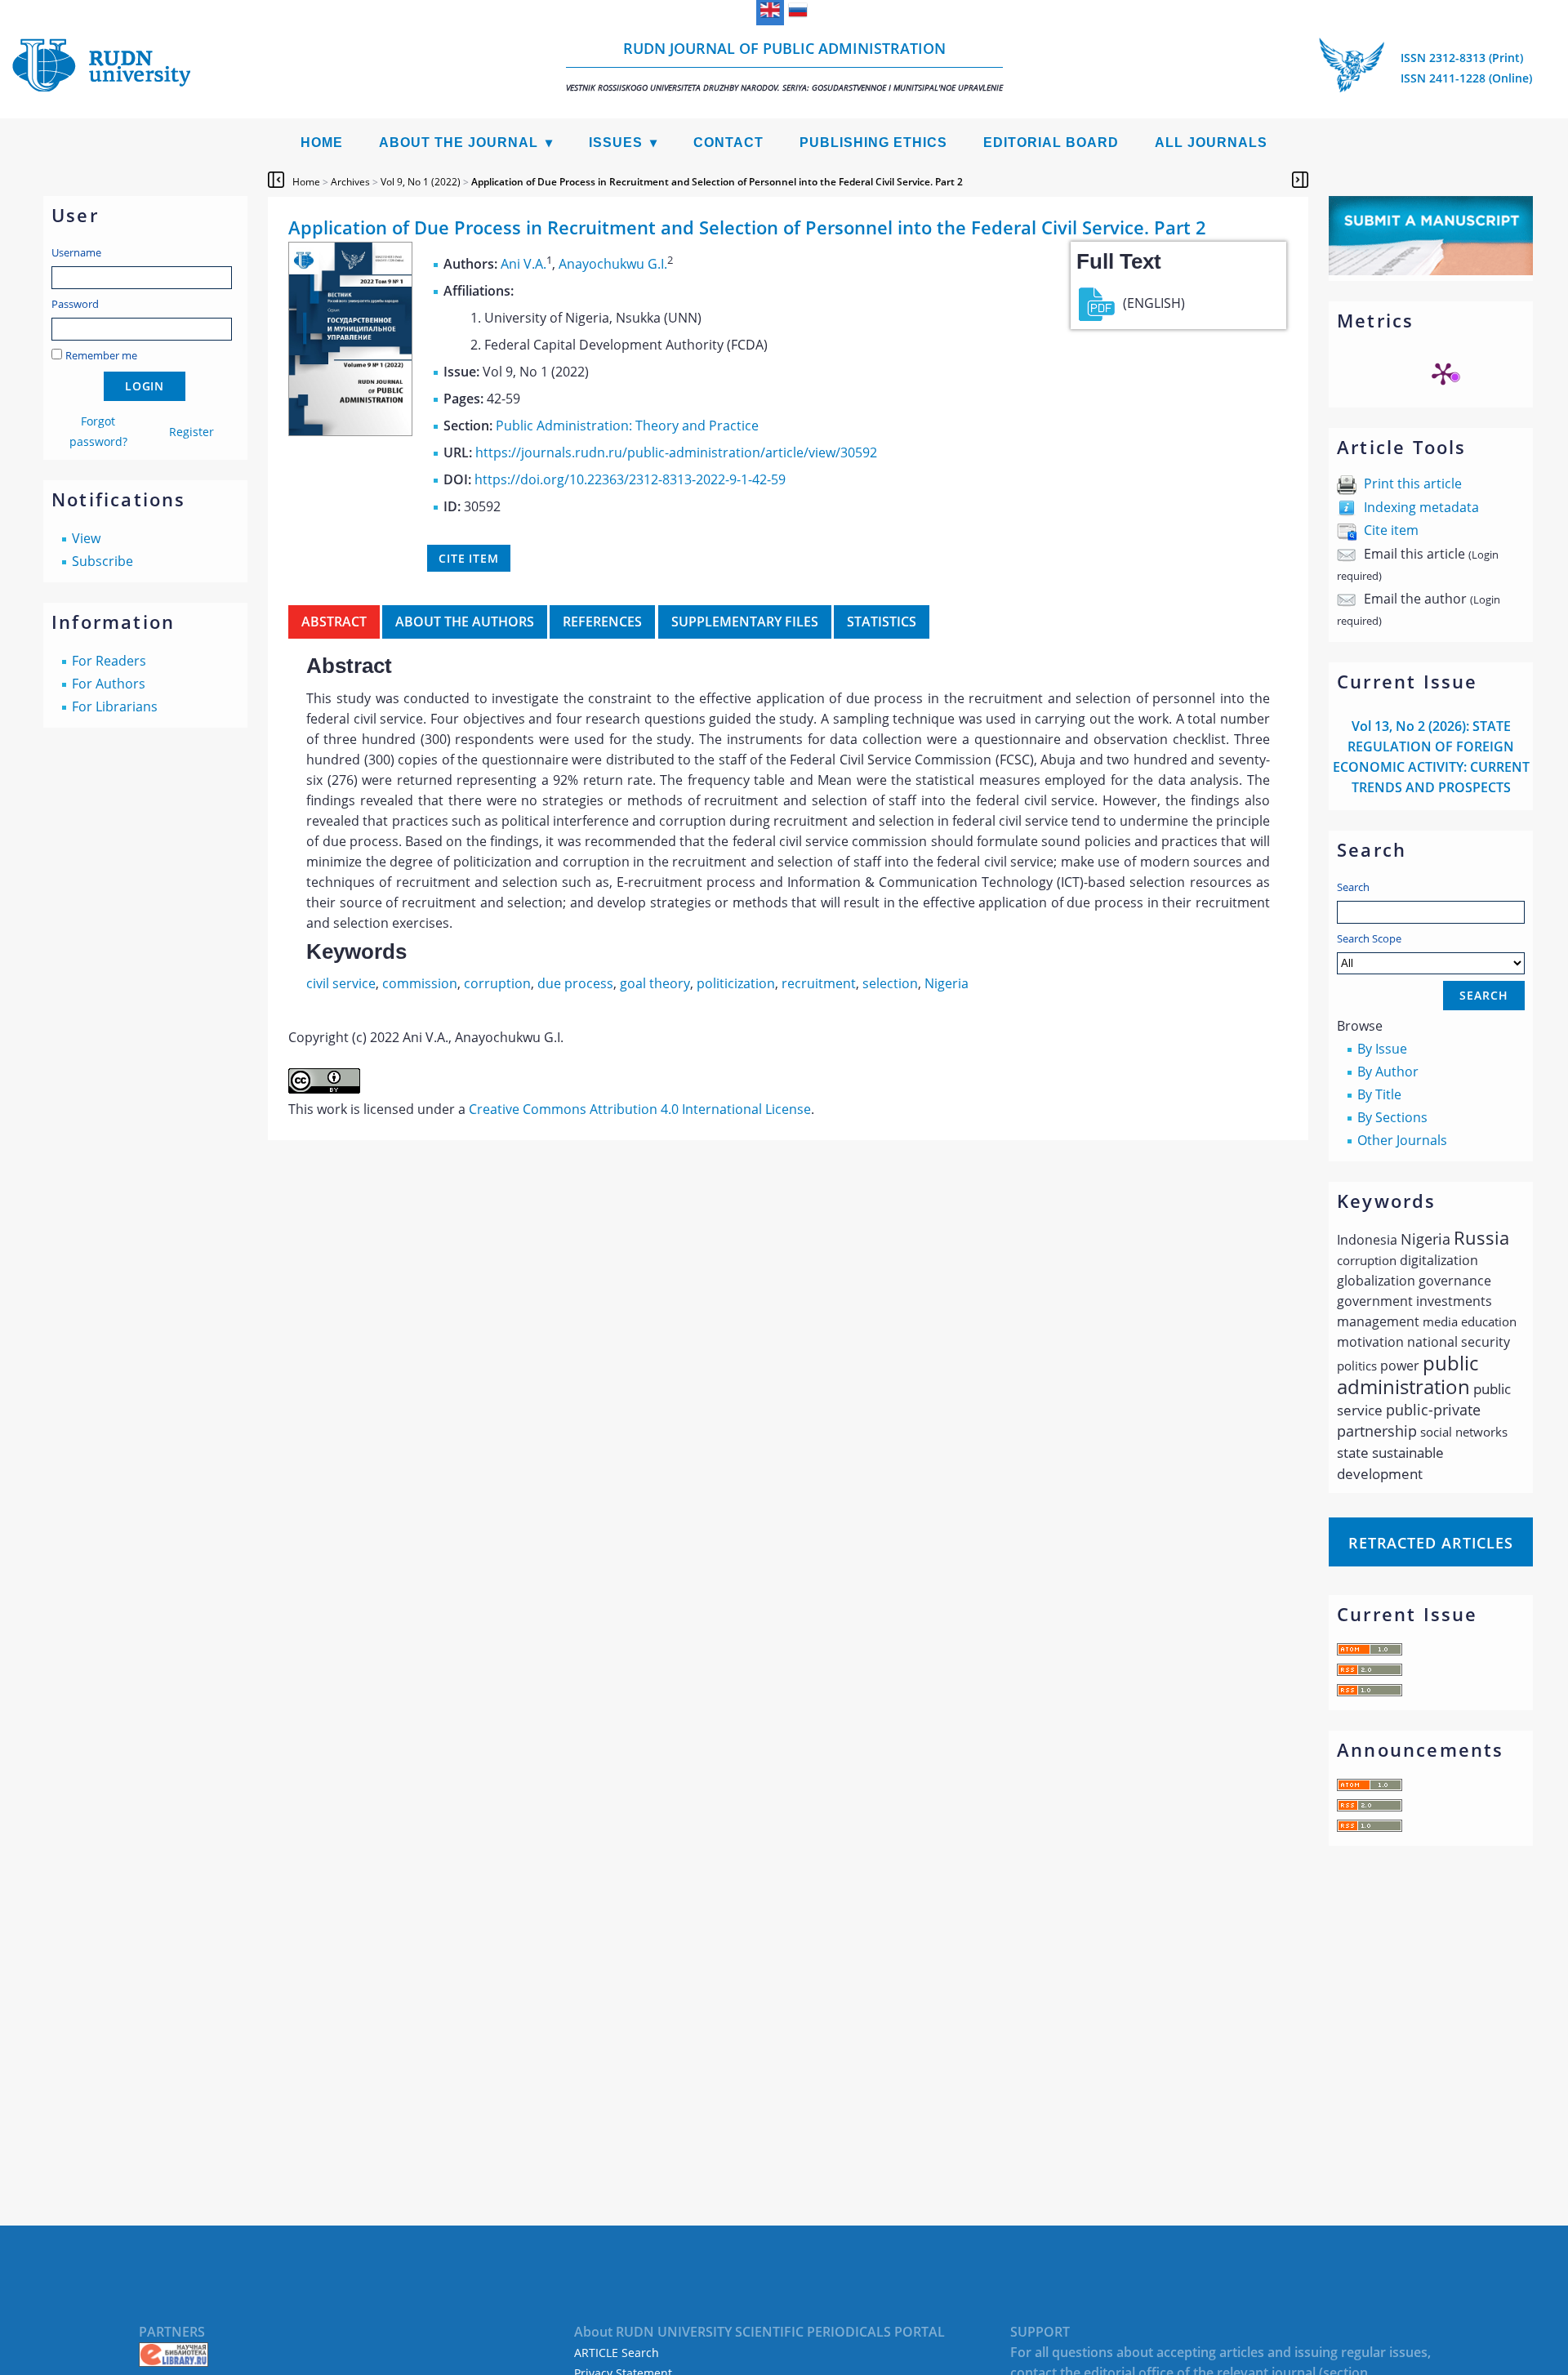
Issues (616, 143)
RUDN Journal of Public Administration (784, 66)
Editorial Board (1051, 143)
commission (420, 983)
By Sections (1392, 1117)
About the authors (465, 622)
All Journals (1211, 143)
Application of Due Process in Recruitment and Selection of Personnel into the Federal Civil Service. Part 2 (717, 182)
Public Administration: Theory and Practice (627, 426)
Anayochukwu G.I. (613, 264)
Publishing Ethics (873, 143)
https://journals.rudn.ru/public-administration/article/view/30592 (676, 452)
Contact (728, 143)
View (86, 538)
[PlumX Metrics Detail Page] (1443, 373)
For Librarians (115, 706)
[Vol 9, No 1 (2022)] (350, 431)
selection (890, 983)
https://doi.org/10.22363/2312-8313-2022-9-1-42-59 (630, 479)
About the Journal (459, 143)
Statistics (882, 622)
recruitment (819, 983)
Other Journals (1402, 1140)
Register (192, 432)
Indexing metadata (1421, 507)
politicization (736, 983)
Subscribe (102, 561)
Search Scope (1369, 938)
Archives (350, 182)
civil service (341, 983)
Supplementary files (745, 622)
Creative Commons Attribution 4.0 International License (640, 1109)
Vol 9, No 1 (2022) (421, 182)
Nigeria (947, 983)
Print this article (1413, 483)
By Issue (1382, 1049)
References (602, 622)
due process (575, 983)
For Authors (109, 684)
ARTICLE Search (617, 2353)
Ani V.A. (523, 264)
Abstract (334, 622)
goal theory (655, 983)
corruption (497, 983)
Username (76, 252)
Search (1353, 887)
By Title (1379, 1094)
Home (322, 143)
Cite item (1391, 530)
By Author (1388, 1072)
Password (75, 304)
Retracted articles (1431, 1543)
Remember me (101, 355)
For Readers (109, 661)
